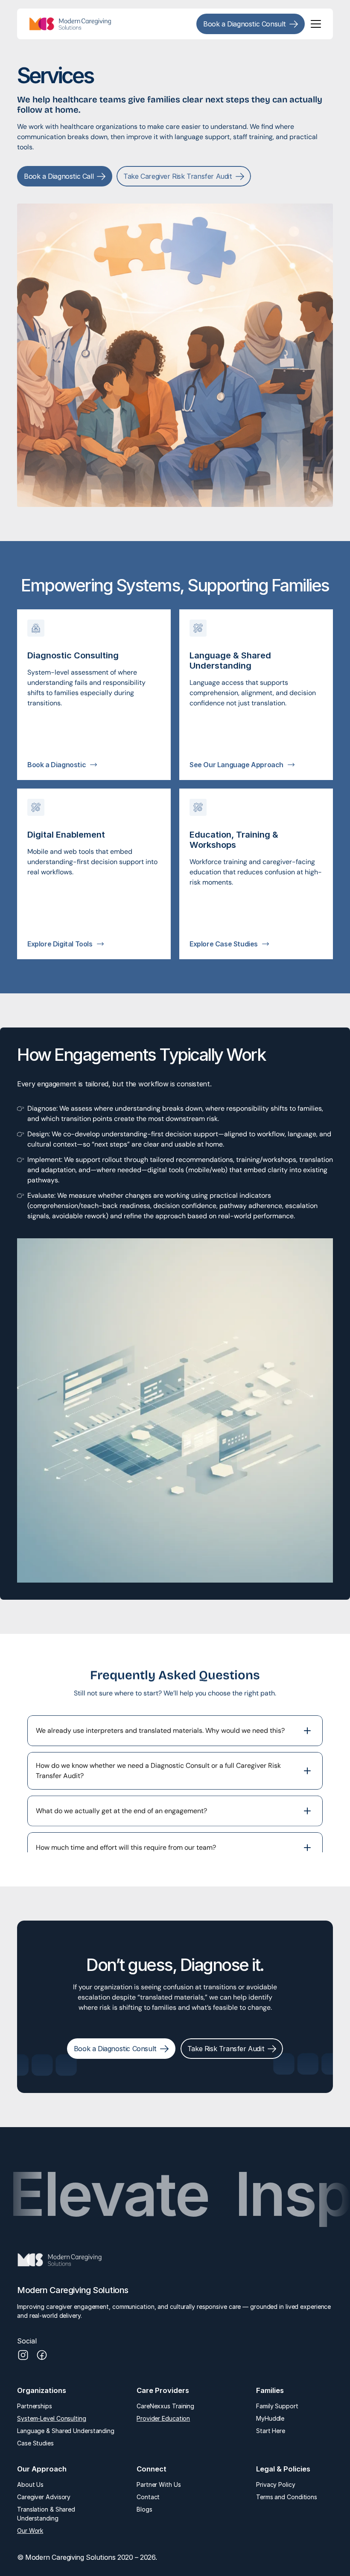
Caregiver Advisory (44, 2497)
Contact (148, 2497)
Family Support (277, 2406)
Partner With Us (159, 2484)
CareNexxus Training (165, 2406)
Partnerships (35, 2406)
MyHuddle (271, 2418)
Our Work (30, 2531)
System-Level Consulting (52, 2418)
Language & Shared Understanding (66, 2431)
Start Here (271, 2431)
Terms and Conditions (287, 2497)
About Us (30, 2484)
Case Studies (35, 2443)
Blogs (144, 2509)
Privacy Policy (276, 2484)
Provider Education (163, 2418)
